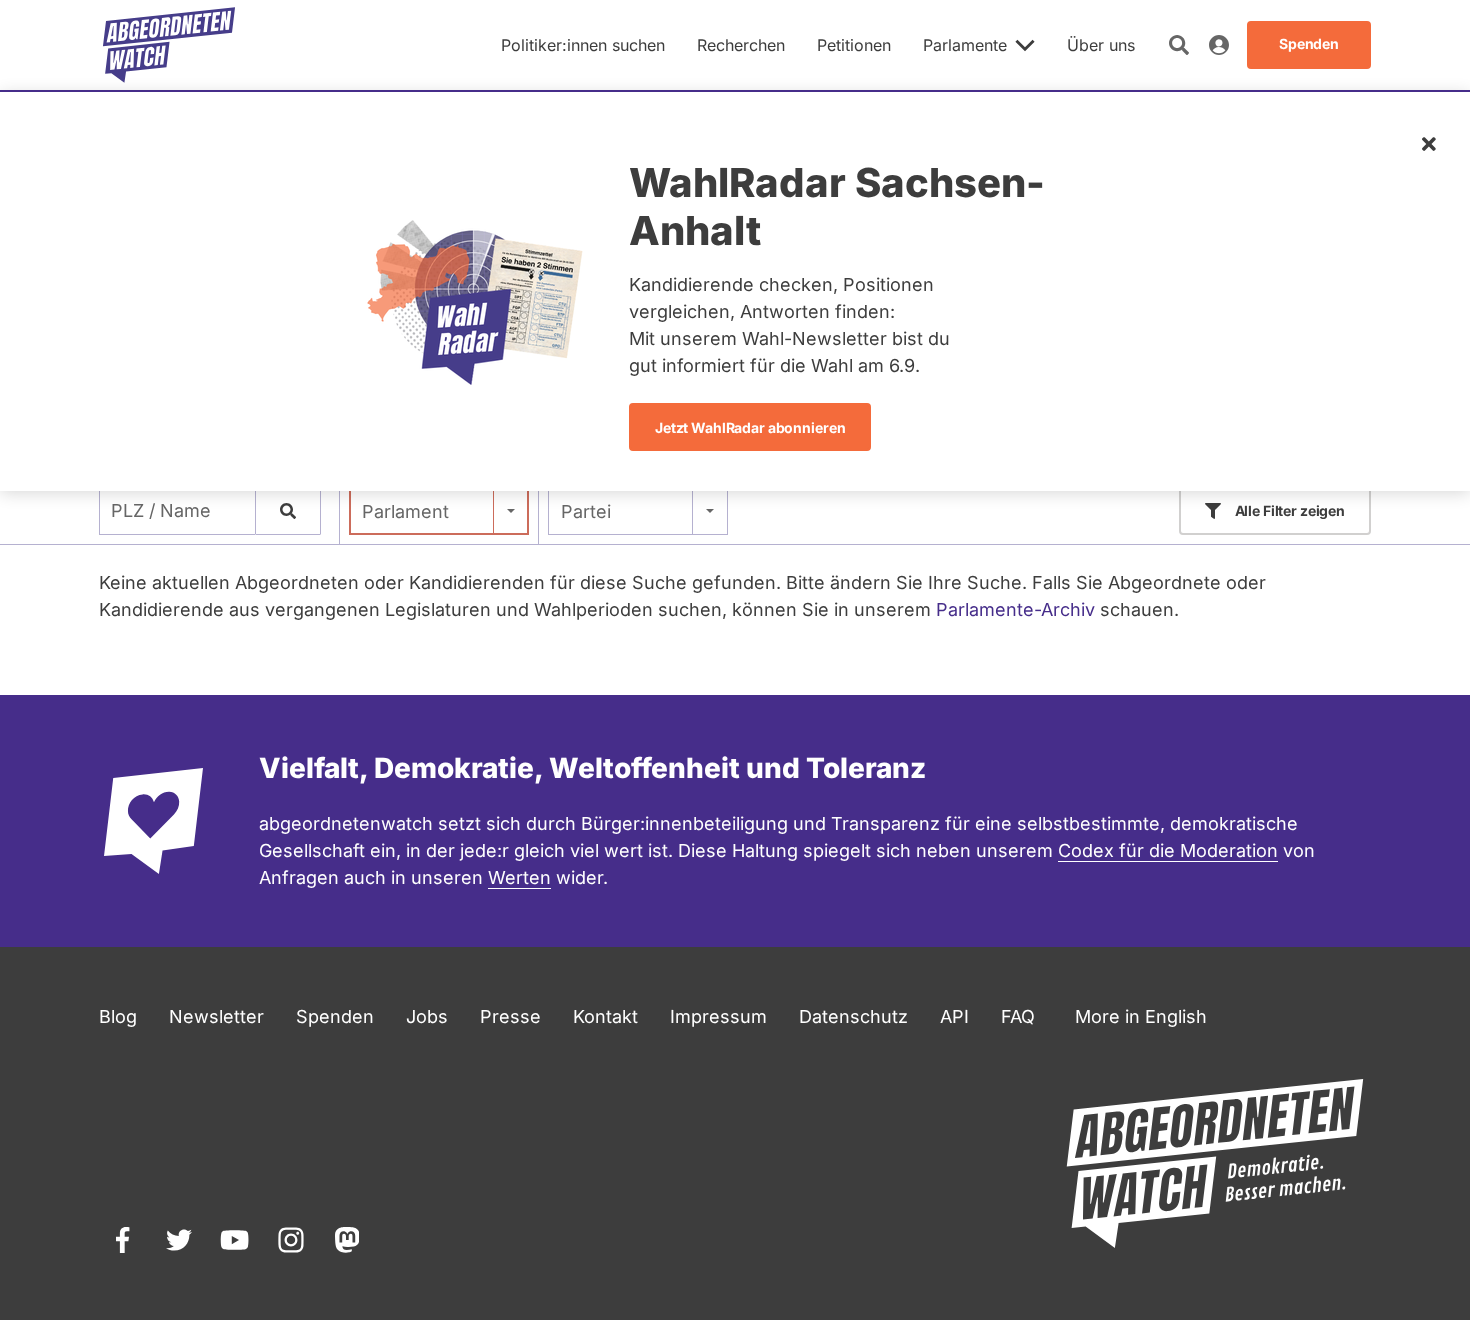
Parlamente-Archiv (1015, 609)
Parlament (405, 511)
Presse (510, 1016)
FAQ (1018, 1016)
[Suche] (288, 511)
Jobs (427, 1016)
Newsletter (216, 1016)
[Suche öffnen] (1179, 45)
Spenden (335, 1016)
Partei (586, 511)
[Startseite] (169, 45)
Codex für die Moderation (1168, 850)
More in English (1141, 1016)
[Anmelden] (1219, 45)
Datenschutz (853, 1016)
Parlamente (965, 45)
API (954, 1016)
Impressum (718, 1016)
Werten (519, 877)
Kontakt (605, 1016)
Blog (118, 1016)
